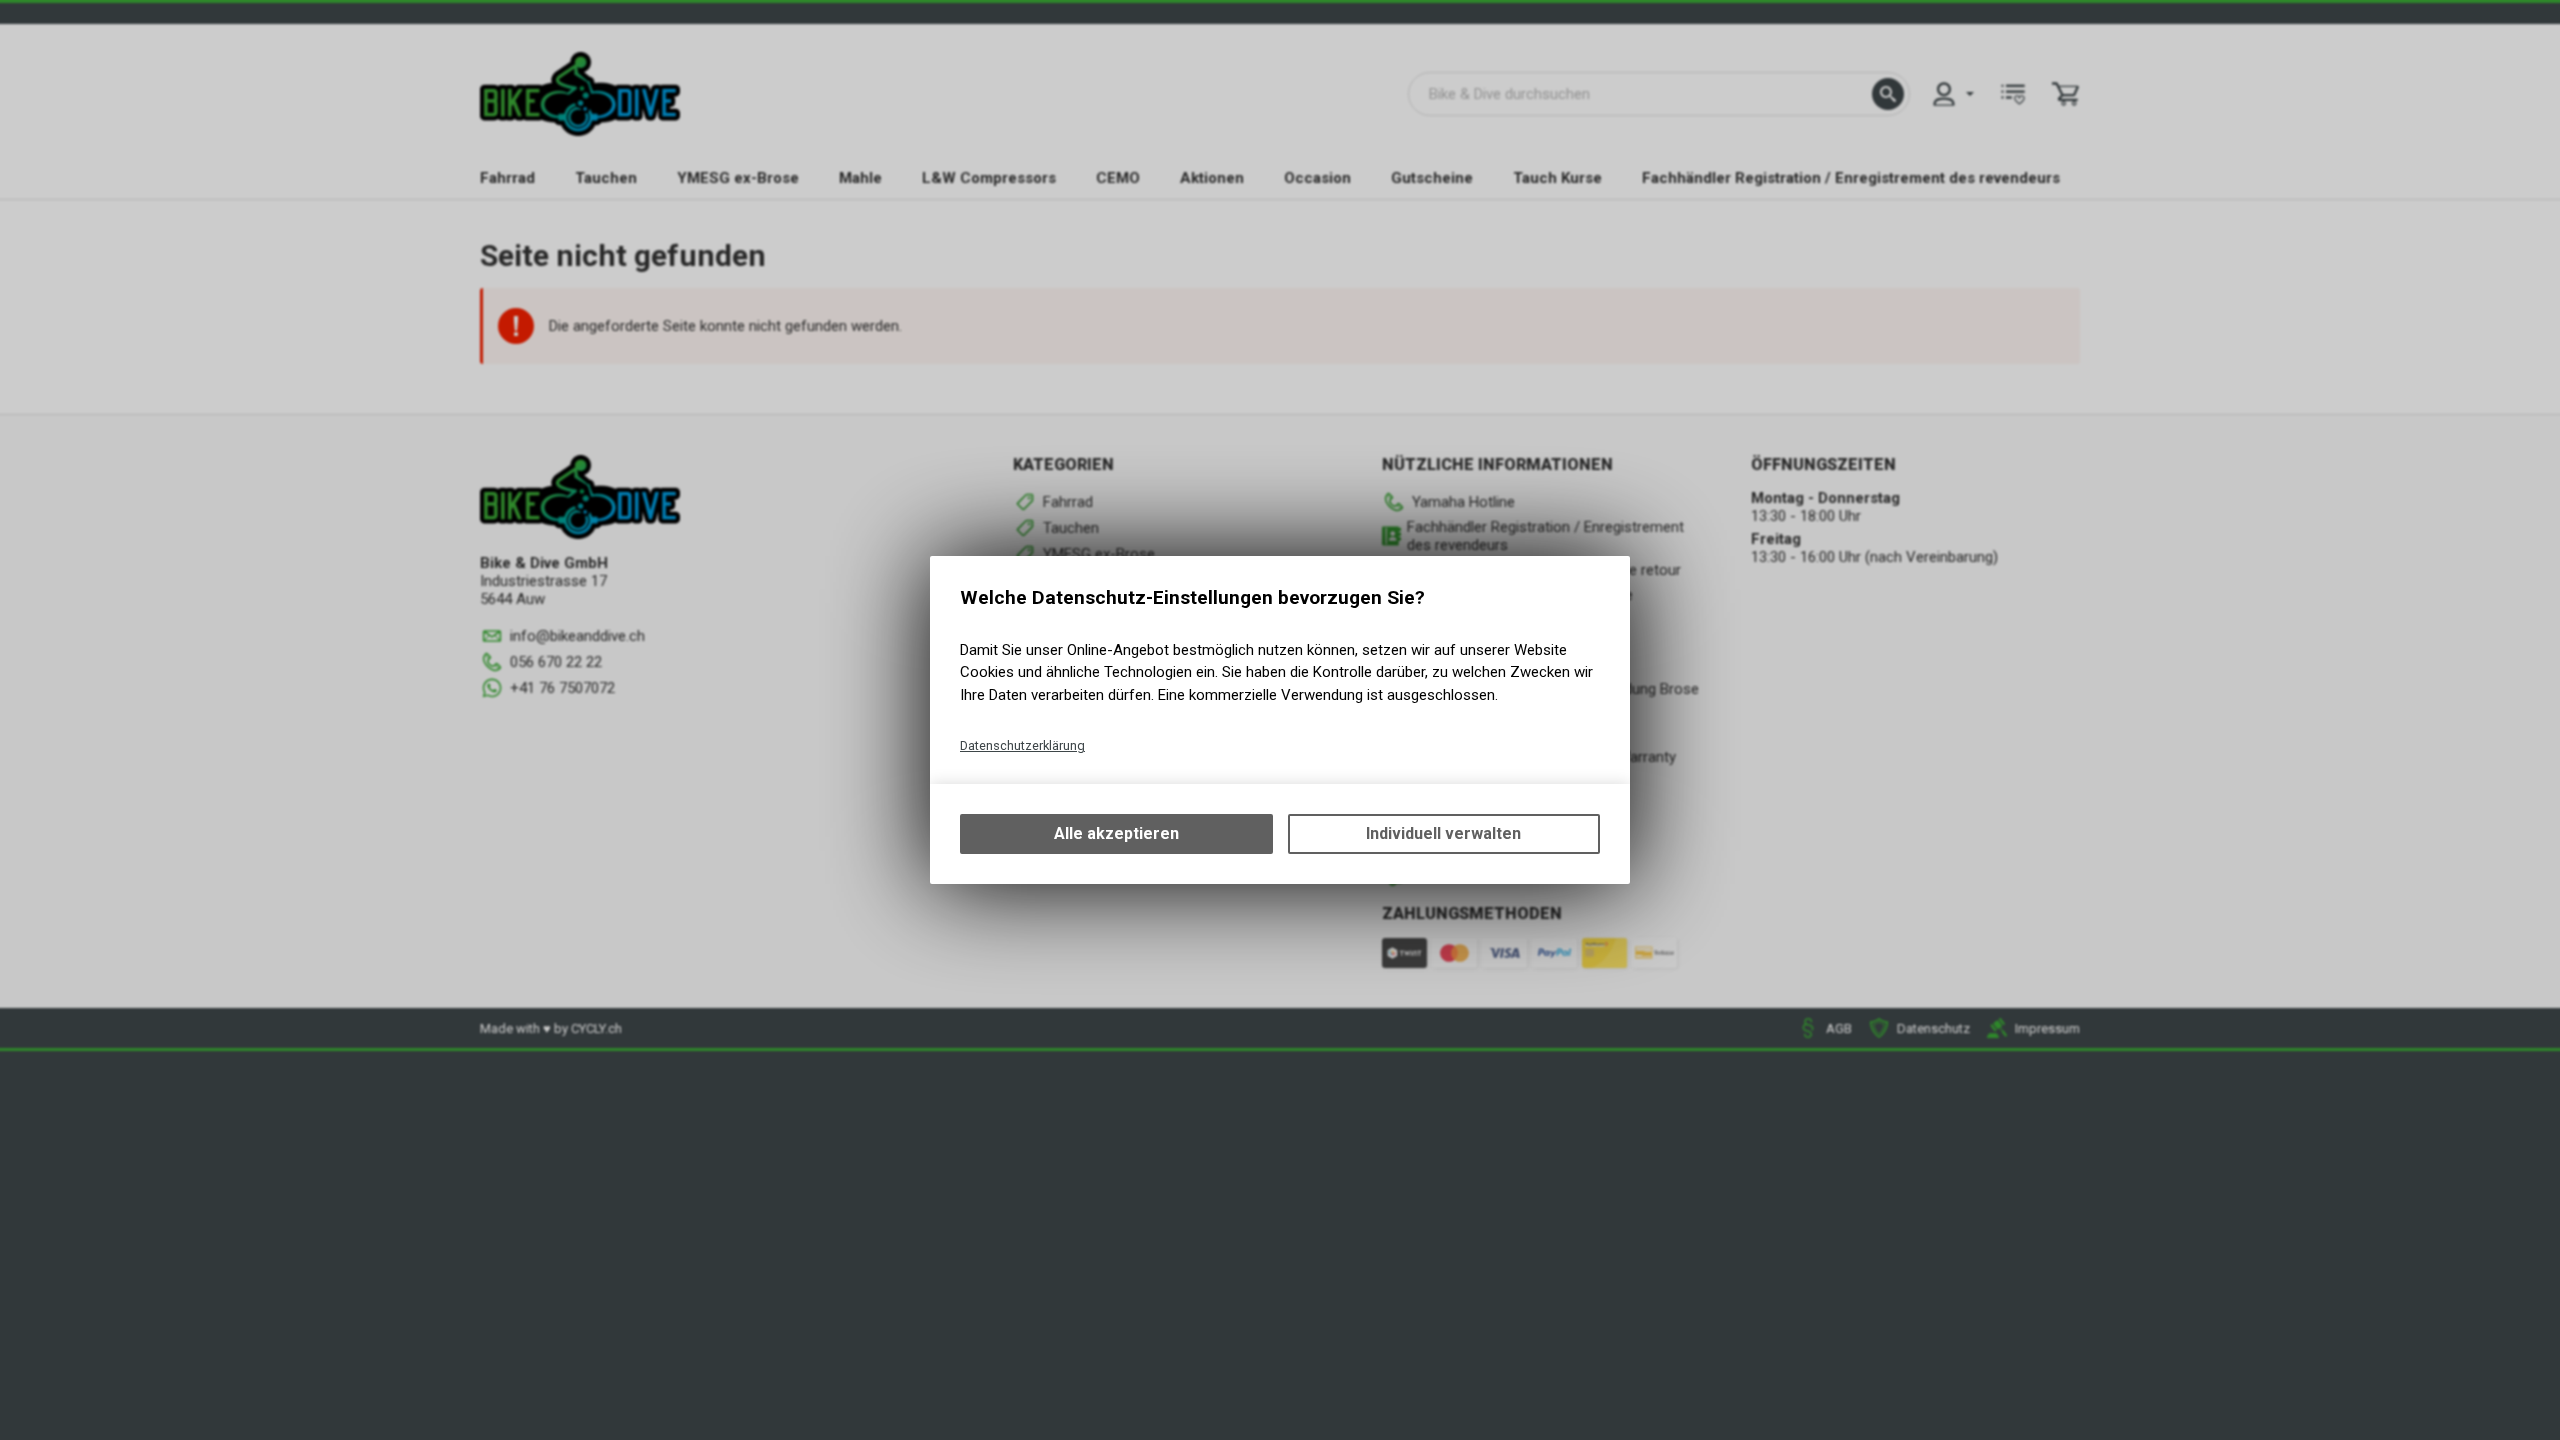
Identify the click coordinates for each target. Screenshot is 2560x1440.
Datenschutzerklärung (1022, 745)
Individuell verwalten (1443, 833)
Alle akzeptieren (1116, 833)
